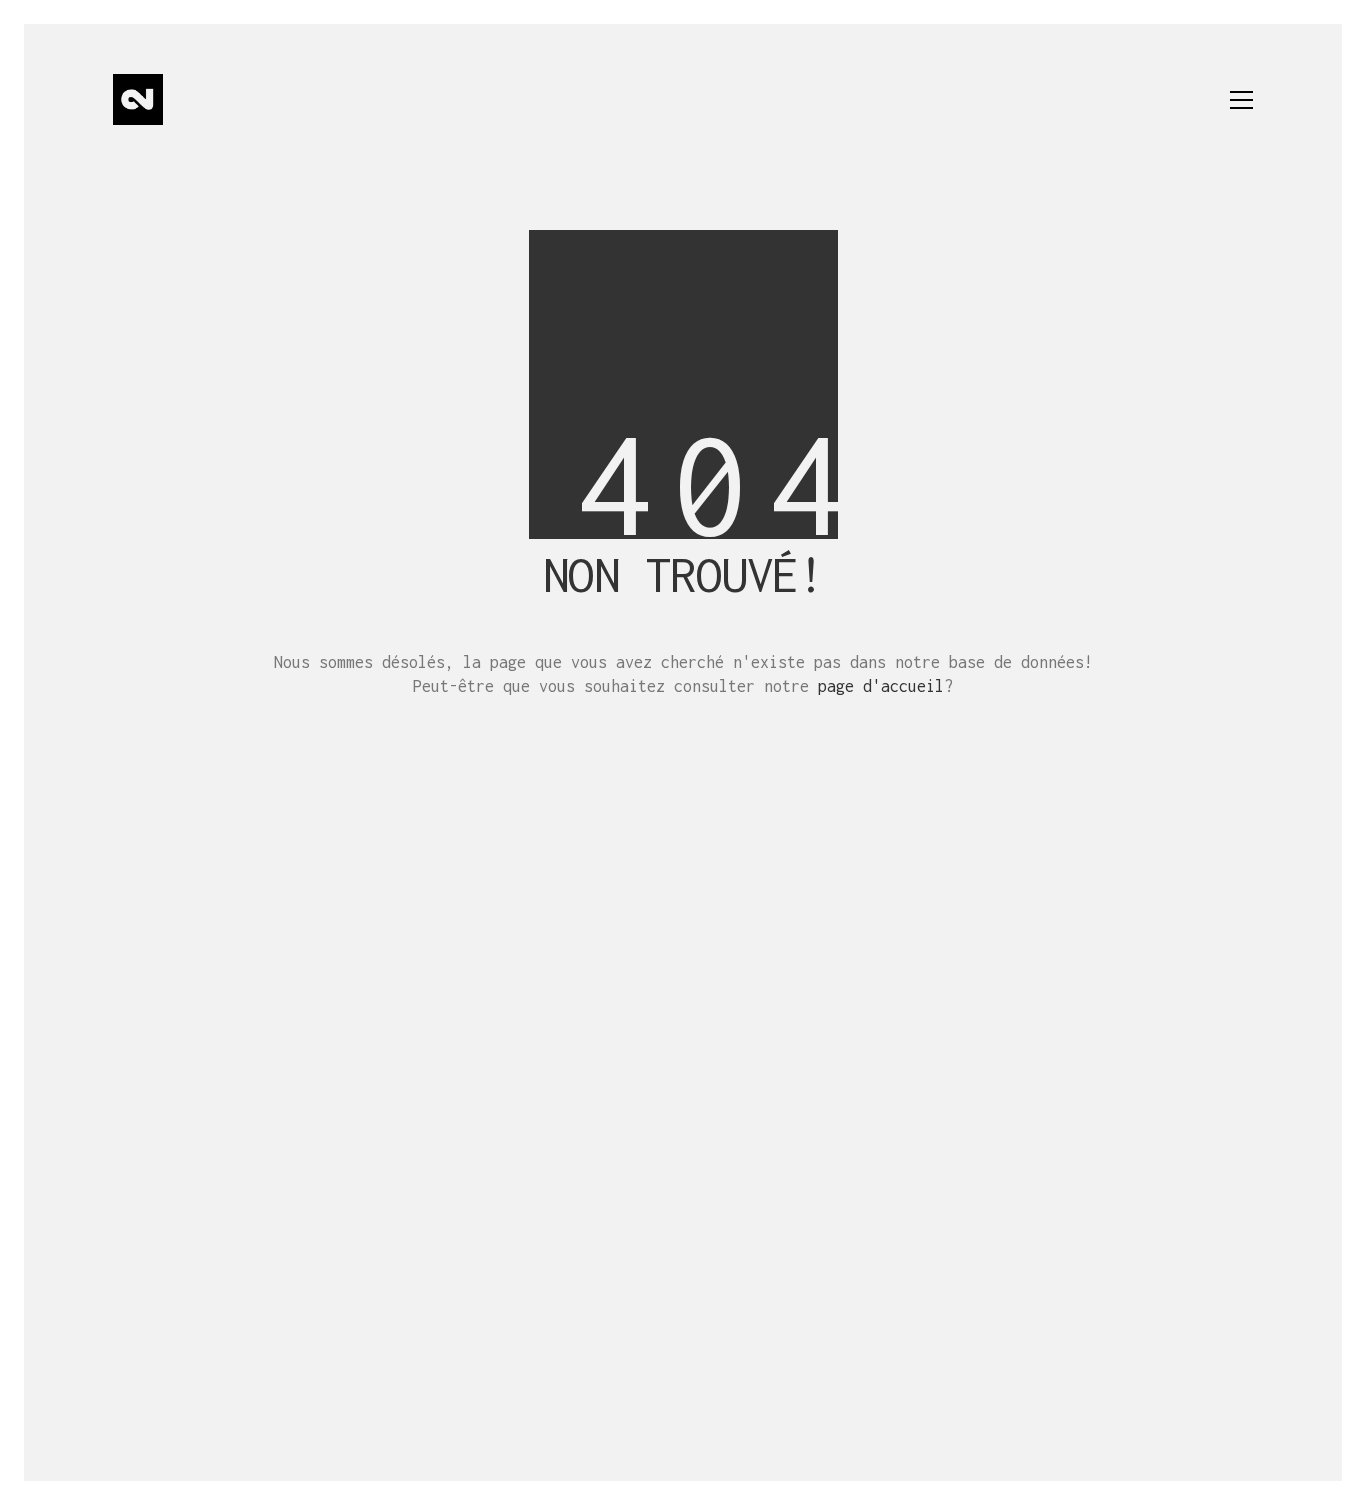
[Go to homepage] (138, 99)
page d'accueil (881, 686)
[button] (1241, 100)
